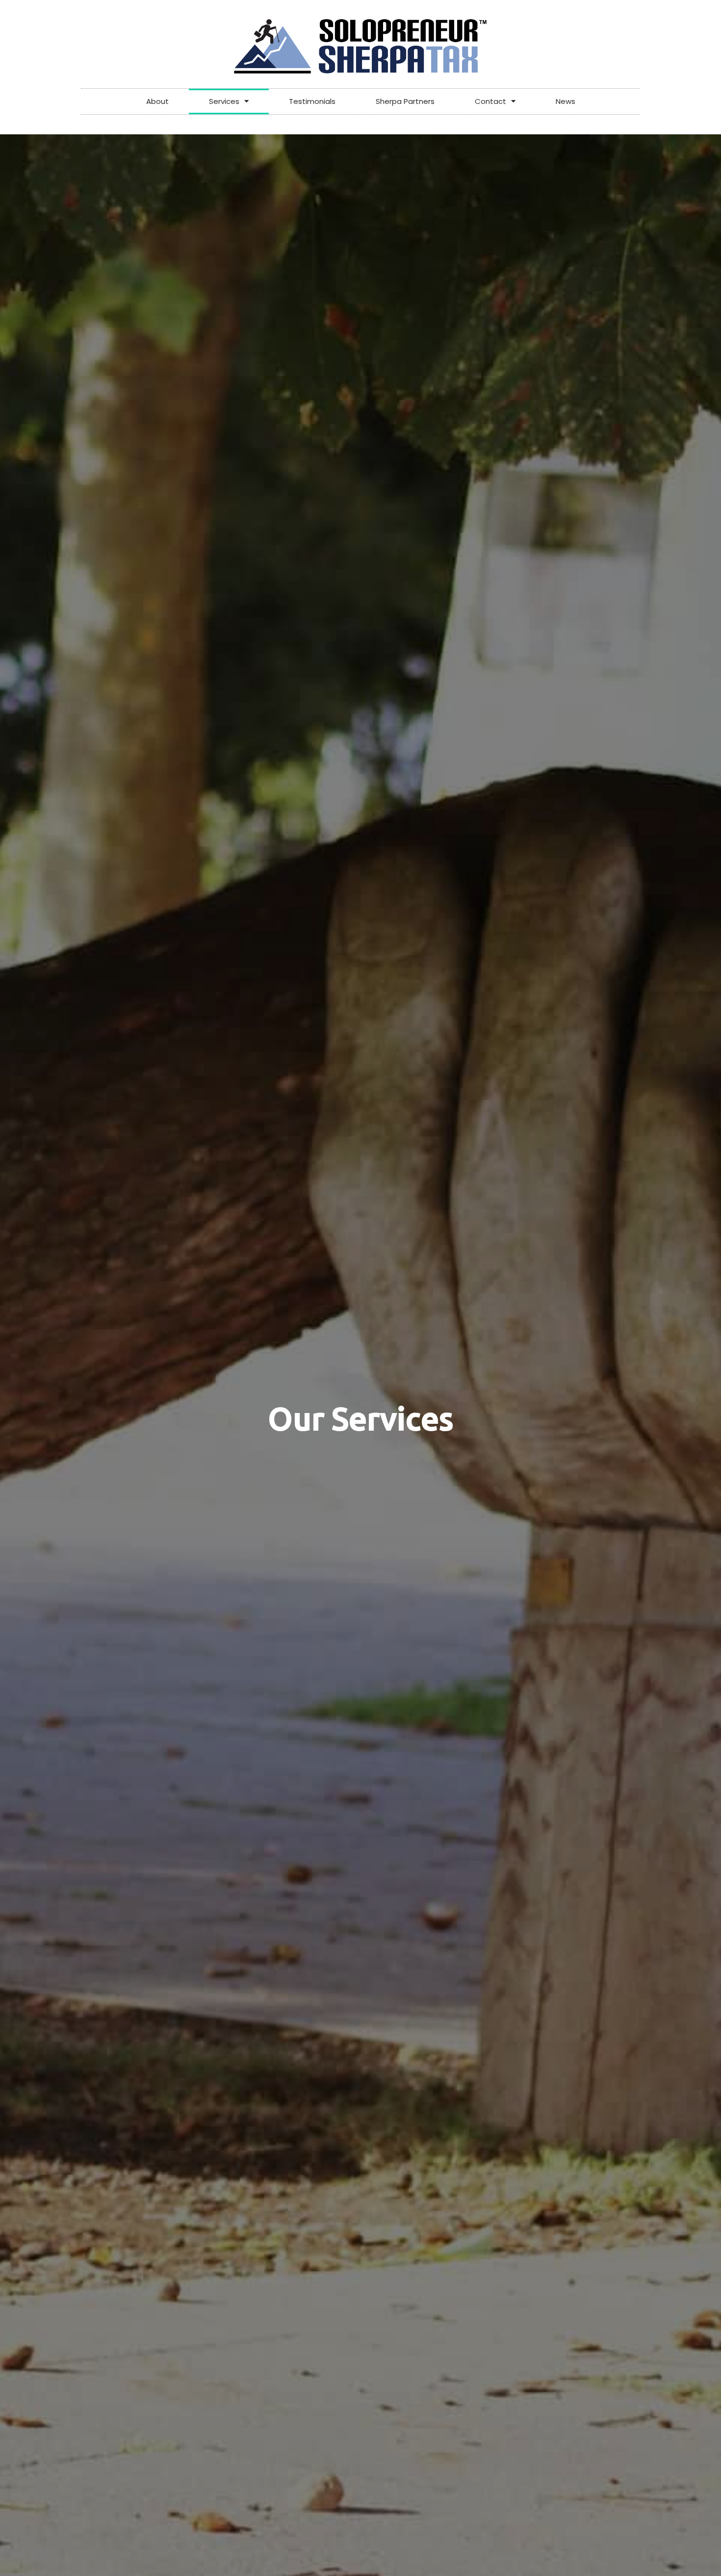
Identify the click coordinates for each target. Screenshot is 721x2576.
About (157, 101)
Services (224, 101)
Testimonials (312, 101)
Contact (490, 101)
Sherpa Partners (405, 101)
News (566, 101)
